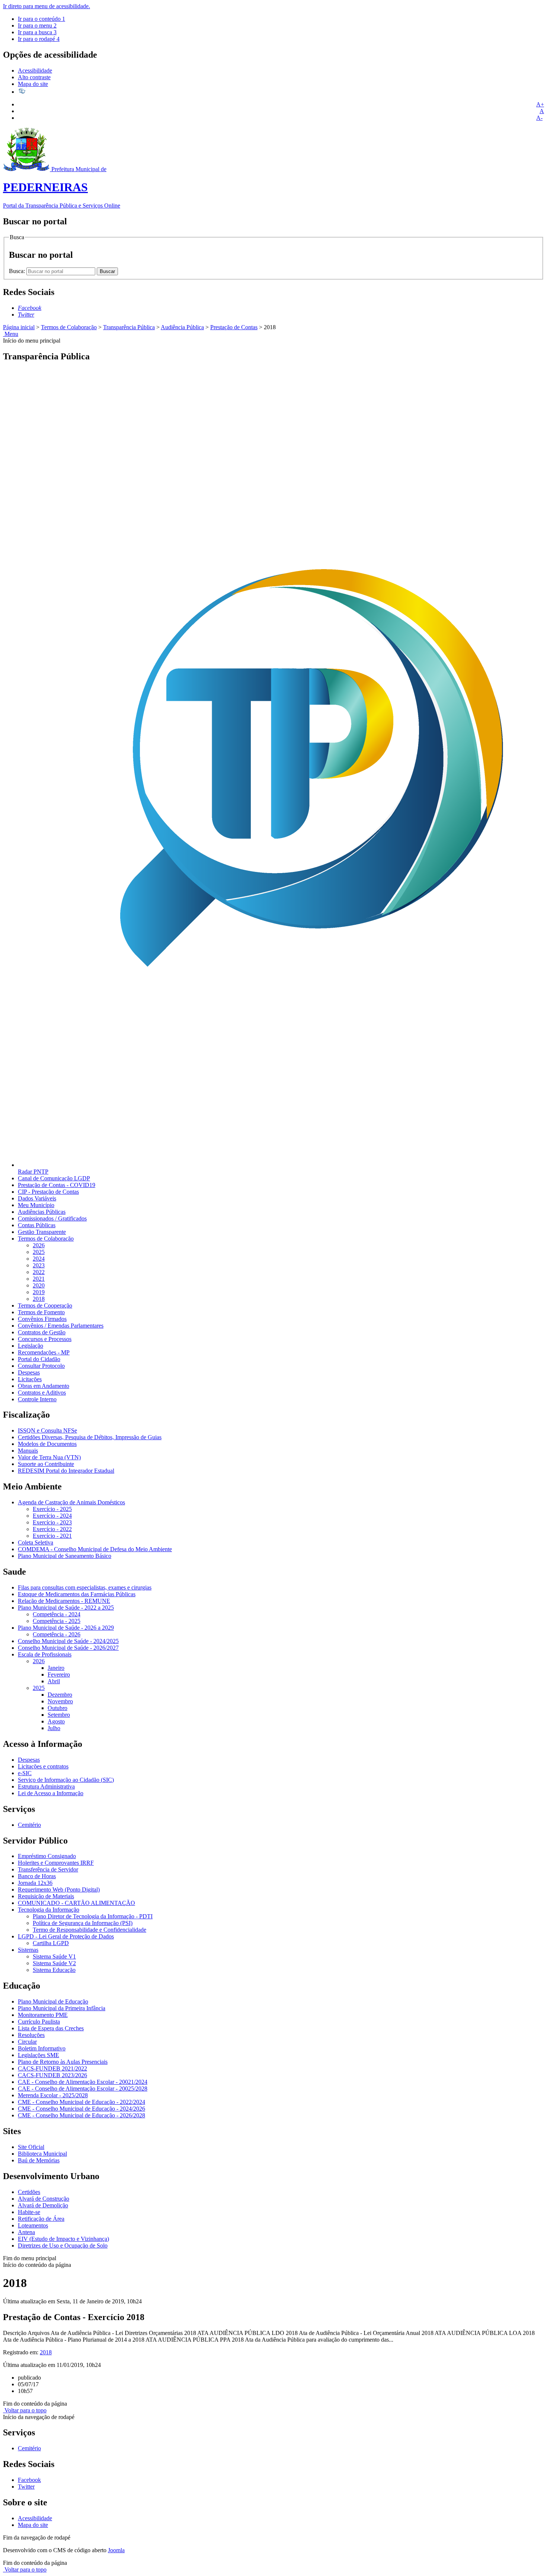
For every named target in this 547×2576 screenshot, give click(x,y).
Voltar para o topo (25, 2410)
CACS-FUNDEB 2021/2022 (52, 2068)
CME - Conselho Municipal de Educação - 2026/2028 (81, 2115)
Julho (54, 1728)
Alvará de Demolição (43, 2205)
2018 (39, 1299)
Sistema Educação (54, 1970)
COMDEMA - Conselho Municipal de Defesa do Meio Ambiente (95, 1549)
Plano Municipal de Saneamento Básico (65, 1556)
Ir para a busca (37, 32)
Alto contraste (34, 77)
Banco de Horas (37, 1876)
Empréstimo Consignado (47, 1856)
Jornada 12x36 (35, 1883)
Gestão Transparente (42, 1232)
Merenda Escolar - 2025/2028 (53, 2095)
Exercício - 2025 (52, 1509)
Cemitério (29, 1825)
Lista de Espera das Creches (51, 2028)
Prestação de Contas (234, 327)
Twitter (26, 2487)
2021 (39, 1279)
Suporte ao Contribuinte (46, 1464)
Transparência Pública (129, 327)
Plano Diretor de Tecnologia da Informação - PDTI (93, 1916)
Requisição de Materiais (46, 1896)
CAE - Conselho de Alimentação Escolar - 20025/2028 (83, 2089)
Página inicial (19, 327)
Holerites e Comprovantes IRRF (56, 1863)
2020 (39, 1285)
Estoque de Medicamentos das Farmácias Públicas (77, 1594)
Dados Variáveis (37, 1198)
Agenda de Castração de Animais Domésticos (71, 1502)
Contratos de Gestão (42, 1332)
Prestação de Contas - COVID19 (57, 1185)
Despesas (29, 1372)
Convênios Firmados (42, 1319)
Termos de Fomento (41, 1312)
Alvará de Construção (44, 2199)
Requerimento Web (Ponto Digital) (59, 1890)
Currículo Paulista (39, 2022)
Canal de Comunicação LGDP (54, 1178)
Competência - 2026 (57, 1634)
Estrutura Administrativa (46, 1786)
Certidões (29, 2192)
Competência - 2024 (57, 1614)
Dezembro (60, 1695)
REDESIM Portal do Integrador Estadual (66, 1471)
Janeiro (56, 1668)
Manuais (28, 1451)
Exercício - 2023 (52, 1522)
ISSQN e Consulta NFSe (47, 1430)
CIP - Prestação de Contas (48, 1192)
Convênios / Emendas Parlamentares (61, 1326)
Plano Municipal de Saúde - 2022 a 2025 (66, 1608)
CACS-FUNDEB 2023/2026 (52, 2075)
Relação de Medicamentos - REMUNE (64, 1601)
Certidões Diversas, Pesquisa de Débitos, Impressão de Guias (90, 1437)
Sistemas (28, 1950)
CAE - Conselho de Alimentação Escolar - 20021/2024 (83, 2082)
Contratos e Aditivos (42, 1393)
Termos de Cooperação (45, 1305)
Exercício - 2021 (52, 1536)
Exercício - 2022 (52, 1529)
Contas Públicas (37, 1225)
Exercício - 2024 (52, 1516)
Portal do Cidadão (39, 1359)
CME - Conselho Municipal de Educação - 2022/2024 (81, 2102)
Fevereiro (59, 1674)
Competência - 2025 (57, 1621)
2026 (39, 1245)
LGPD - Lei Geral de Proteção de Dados (66, 1936)
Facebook (29, 2480)
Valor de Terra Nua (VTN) (49, 1457)
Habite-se (29, 2212)
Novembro (60, 1701)
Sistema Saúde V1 (54, 1956)
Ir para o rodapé (39, 39)
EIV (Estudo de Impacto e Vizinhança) (63, 2239)
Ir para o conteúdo (41, 19)
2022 (39, 1272)
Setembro (59, 1715)
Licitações (30, 1379)
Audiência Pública (182, 327)
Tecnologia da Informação (49, 1910)
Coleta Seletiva (36, 1542)
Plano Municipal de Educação (53, 2001)
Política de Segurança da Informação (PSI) (83, 1923)
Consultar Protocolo (41, 1366)
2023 (39, 1265)
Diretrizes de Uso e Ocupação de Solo (63, 2245)
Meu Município (36, 1205)
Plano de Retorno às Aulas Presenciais (63, 2062)
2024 (39, 1259)
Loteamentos (33, 2225)
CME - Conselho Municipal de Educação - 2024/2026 (81, 2109)
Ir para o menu (37, 25)
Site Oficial (31, 2147)
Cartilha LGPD (51, 1943)
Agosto (56, 1721)
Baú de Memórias (39, 2160)
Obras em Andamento (44, 1386)
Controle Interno (37, 1399)
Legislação (31, 1346)
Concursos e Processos (45, 1339)
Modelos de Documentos (47, 1444)
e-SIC (25, 1773)
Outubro (57, 1708)
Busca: (18, 271)
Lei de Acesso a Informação (51, 1793)
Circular (27, 2042)
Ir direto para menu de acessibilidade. (47, 6)
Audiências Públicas (42, 1212)
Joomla (116, 2550)
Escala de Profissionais (45, 1654)
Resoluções (31, 2035)
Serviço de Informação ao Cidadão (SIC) (66, 1780)
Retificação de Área (41, 2219)
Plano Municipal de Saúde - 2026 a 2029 (66, 1628)
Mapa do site (33, 84)
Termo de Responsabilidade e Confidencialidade (89, 1930)
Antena (26, 2232)
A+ (540, 104)
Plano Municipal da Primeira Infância (62, 2008)
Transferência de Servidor (48, 1869)
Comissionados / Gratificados (52, 1218)
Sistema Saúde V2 (54, 1963)
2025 (39, 1252)
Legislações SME (39, 2055)
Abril (54, 1681)
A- (539, 118)
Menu (11, 334)
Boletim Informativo (42, 2048)
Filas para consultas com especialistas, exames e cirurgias (85, 1587)
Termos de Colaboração (69, 327)
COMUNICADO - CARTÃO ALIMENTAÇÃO (76, 1903)
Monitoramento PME (43, 2015)
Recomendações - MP (44, 1352)
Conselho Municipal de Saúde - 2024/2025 (68, 1641)
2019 (39, 1292)
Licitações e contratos (43, 1766)
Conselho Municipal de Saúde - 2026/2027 (68, 1648)
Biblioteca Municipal (42, 2154)
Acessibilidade (35, 70)
